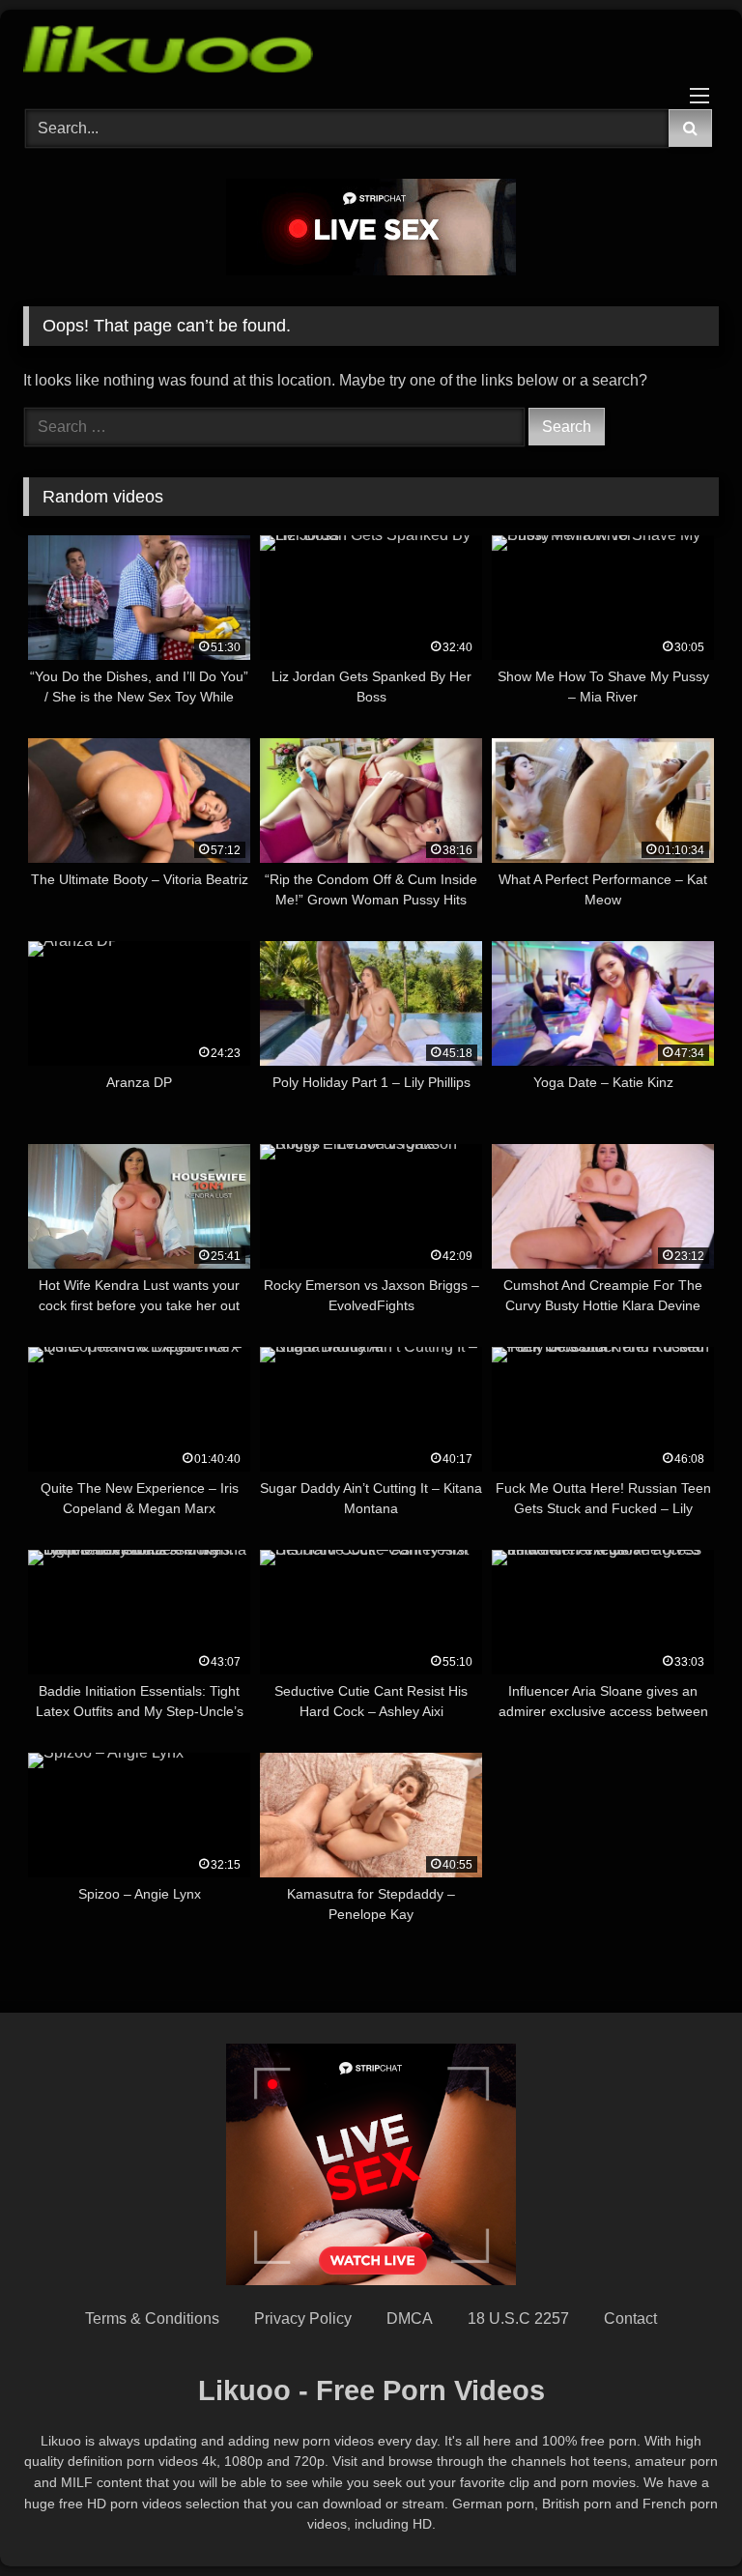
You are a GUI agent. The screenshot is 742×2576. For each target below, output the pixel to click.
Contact (630, 2318)
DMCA (410, 2318)
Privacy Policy (303, 2318)
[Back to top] (682, 2519)
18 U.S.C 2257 (518, 2318)
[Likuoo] (371, 53)
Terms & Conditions (152, 2318)
